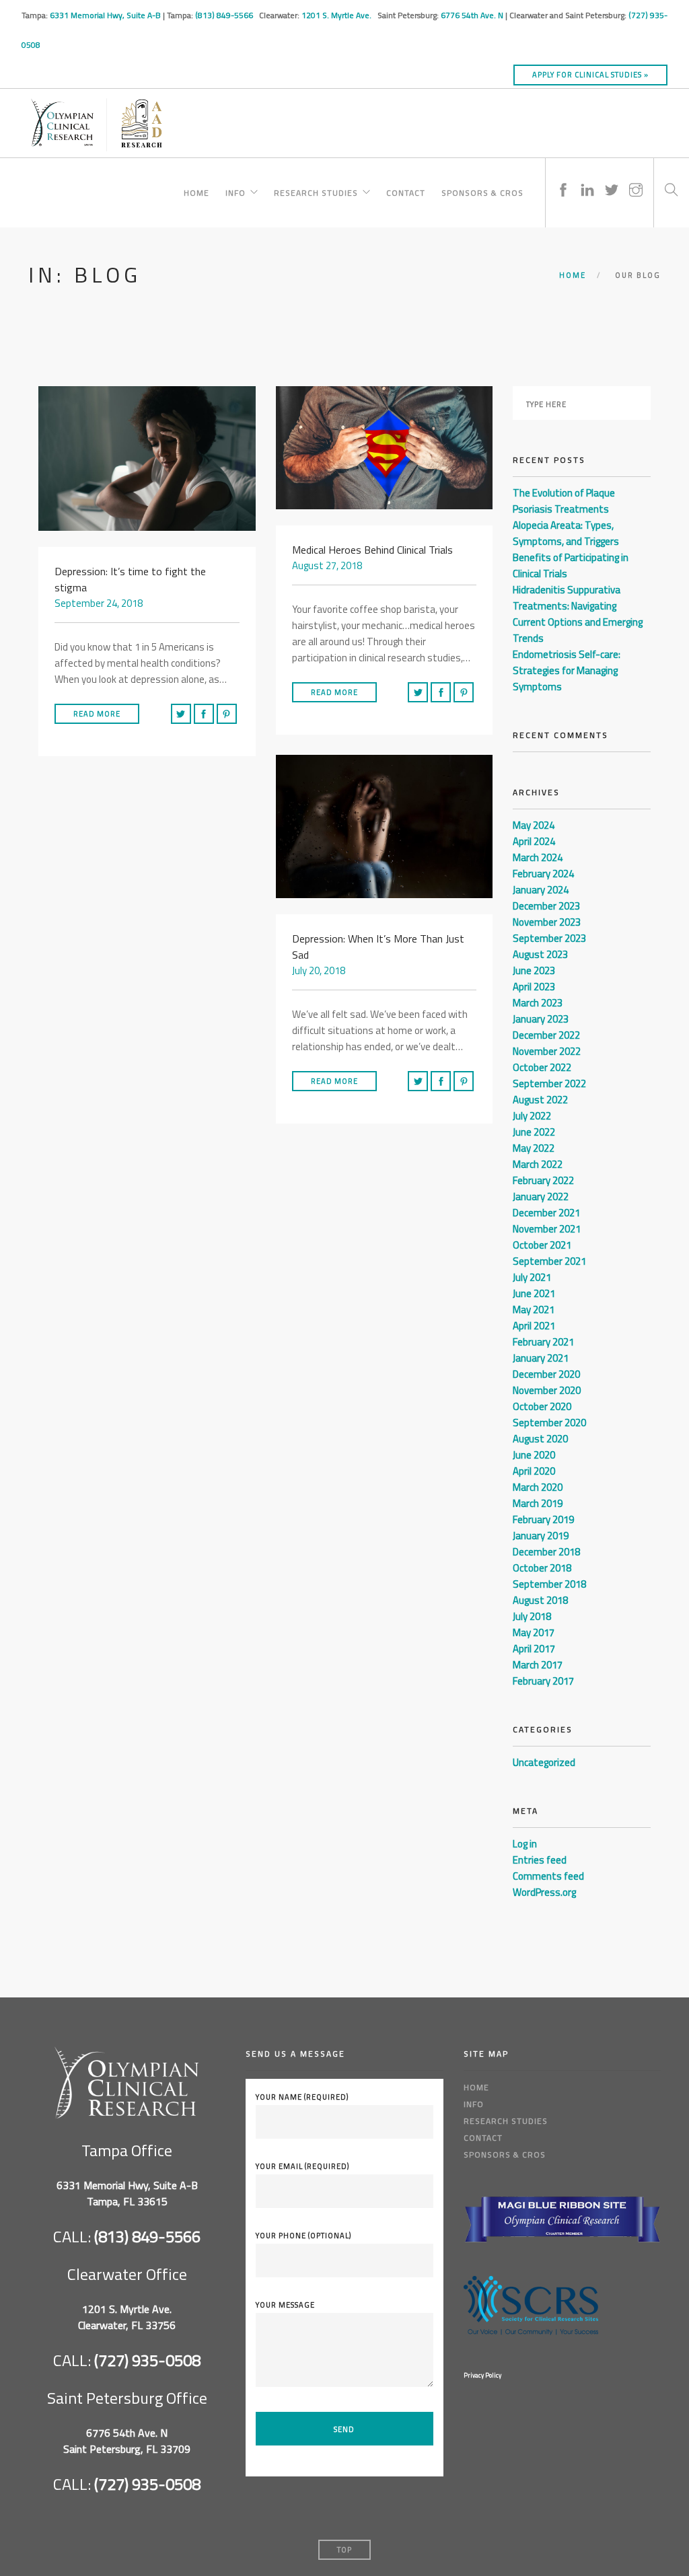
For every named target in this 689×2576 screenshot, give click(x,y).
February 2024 (543, 874)
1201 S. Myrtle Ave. (337, 15)
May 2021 (534, 1310)
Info (235, 191)
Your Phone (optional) (303, 2236)
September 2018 (549, 1584)
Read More (97, 714)
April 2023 (534, 987)
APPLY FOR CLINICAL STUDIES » (590, 75)
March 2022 (538, 1164)
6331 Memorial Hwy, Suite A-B (105, 15)
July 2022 (532, 1116)
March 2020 (538, 1487)
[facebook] (563, 177)
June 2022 (534, 1132)
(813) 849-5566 (225, 15)
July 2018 (532, 1616)
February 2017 (543, 1681)
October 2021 (542, 1245)
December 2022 (546, 1035)
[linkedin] (587, 177)
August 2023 (540, 954)
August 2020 (540, 1439)
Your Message (285, 2305)
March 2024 (538, 857)
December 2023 (546, 906)
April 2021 (534, 1326)
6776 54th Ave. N (472, 15)
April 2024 (534, 841)
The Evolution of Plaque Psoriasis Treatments (564, 501)
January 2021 (541, 1358)
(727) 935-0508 (147, 2360)
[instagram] (636, 177)
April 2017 (534, 1649)
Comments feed (548, 1876)
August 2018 (540, 1600)
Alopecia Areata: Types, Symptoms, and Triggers (566, 533)
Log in (525, 1844)
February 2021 (543, 1342)
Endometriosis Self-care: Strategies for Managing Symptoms (567, 670)
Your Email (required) (302, 2166)
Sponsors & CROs (482, 191)
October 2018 (542, 1568)
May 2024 (534, 825)
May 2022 (534, 1148)
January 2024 (541, 890)
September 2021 (549, 1261)
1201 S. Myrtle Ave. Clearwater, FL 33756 (127, 2317)
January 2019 (541, 1536)
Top (344, 2550)
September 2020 (549, 1423)
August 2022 (540, 1100)
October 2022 (542, 1067)
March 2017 (538, 1665)
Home (196, 191)
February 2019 (543, 1519)
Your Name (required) (302, 2097)
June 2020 (534, 1455)
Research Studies (316, 191)
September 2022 (549, 1083)
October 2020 (542, 1406)
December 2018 (546, 1552)
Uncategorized (544, 1762)
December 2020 (546, 1374)
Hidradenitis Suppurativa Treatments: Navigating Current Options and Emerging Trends (578, 614)
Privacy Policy (482, 2375)
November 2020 (547, 1390)
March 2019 (538, 1503)
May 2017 (534, 1632)
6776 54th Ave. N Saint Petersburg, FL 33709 (127, 2441)
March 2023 (538, 1003)
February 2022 (543, 1180)
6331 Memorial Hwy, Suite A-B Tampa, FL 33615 (127, 2193)
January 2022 (541, 1197)
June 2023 (534, 970)
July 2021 (532, 1277)
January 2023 (541, 1019)
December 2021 (546, 1213)
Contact (406, 191)
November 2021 (547, 1229)
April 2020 (534, 1471)
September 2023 (549, 938)
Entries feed (540, 1860)
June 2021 (534, 1293)
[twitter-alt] (612, 177)
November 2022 (547, 1051)
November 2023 (547, 922)
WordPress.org (544, 1892)
